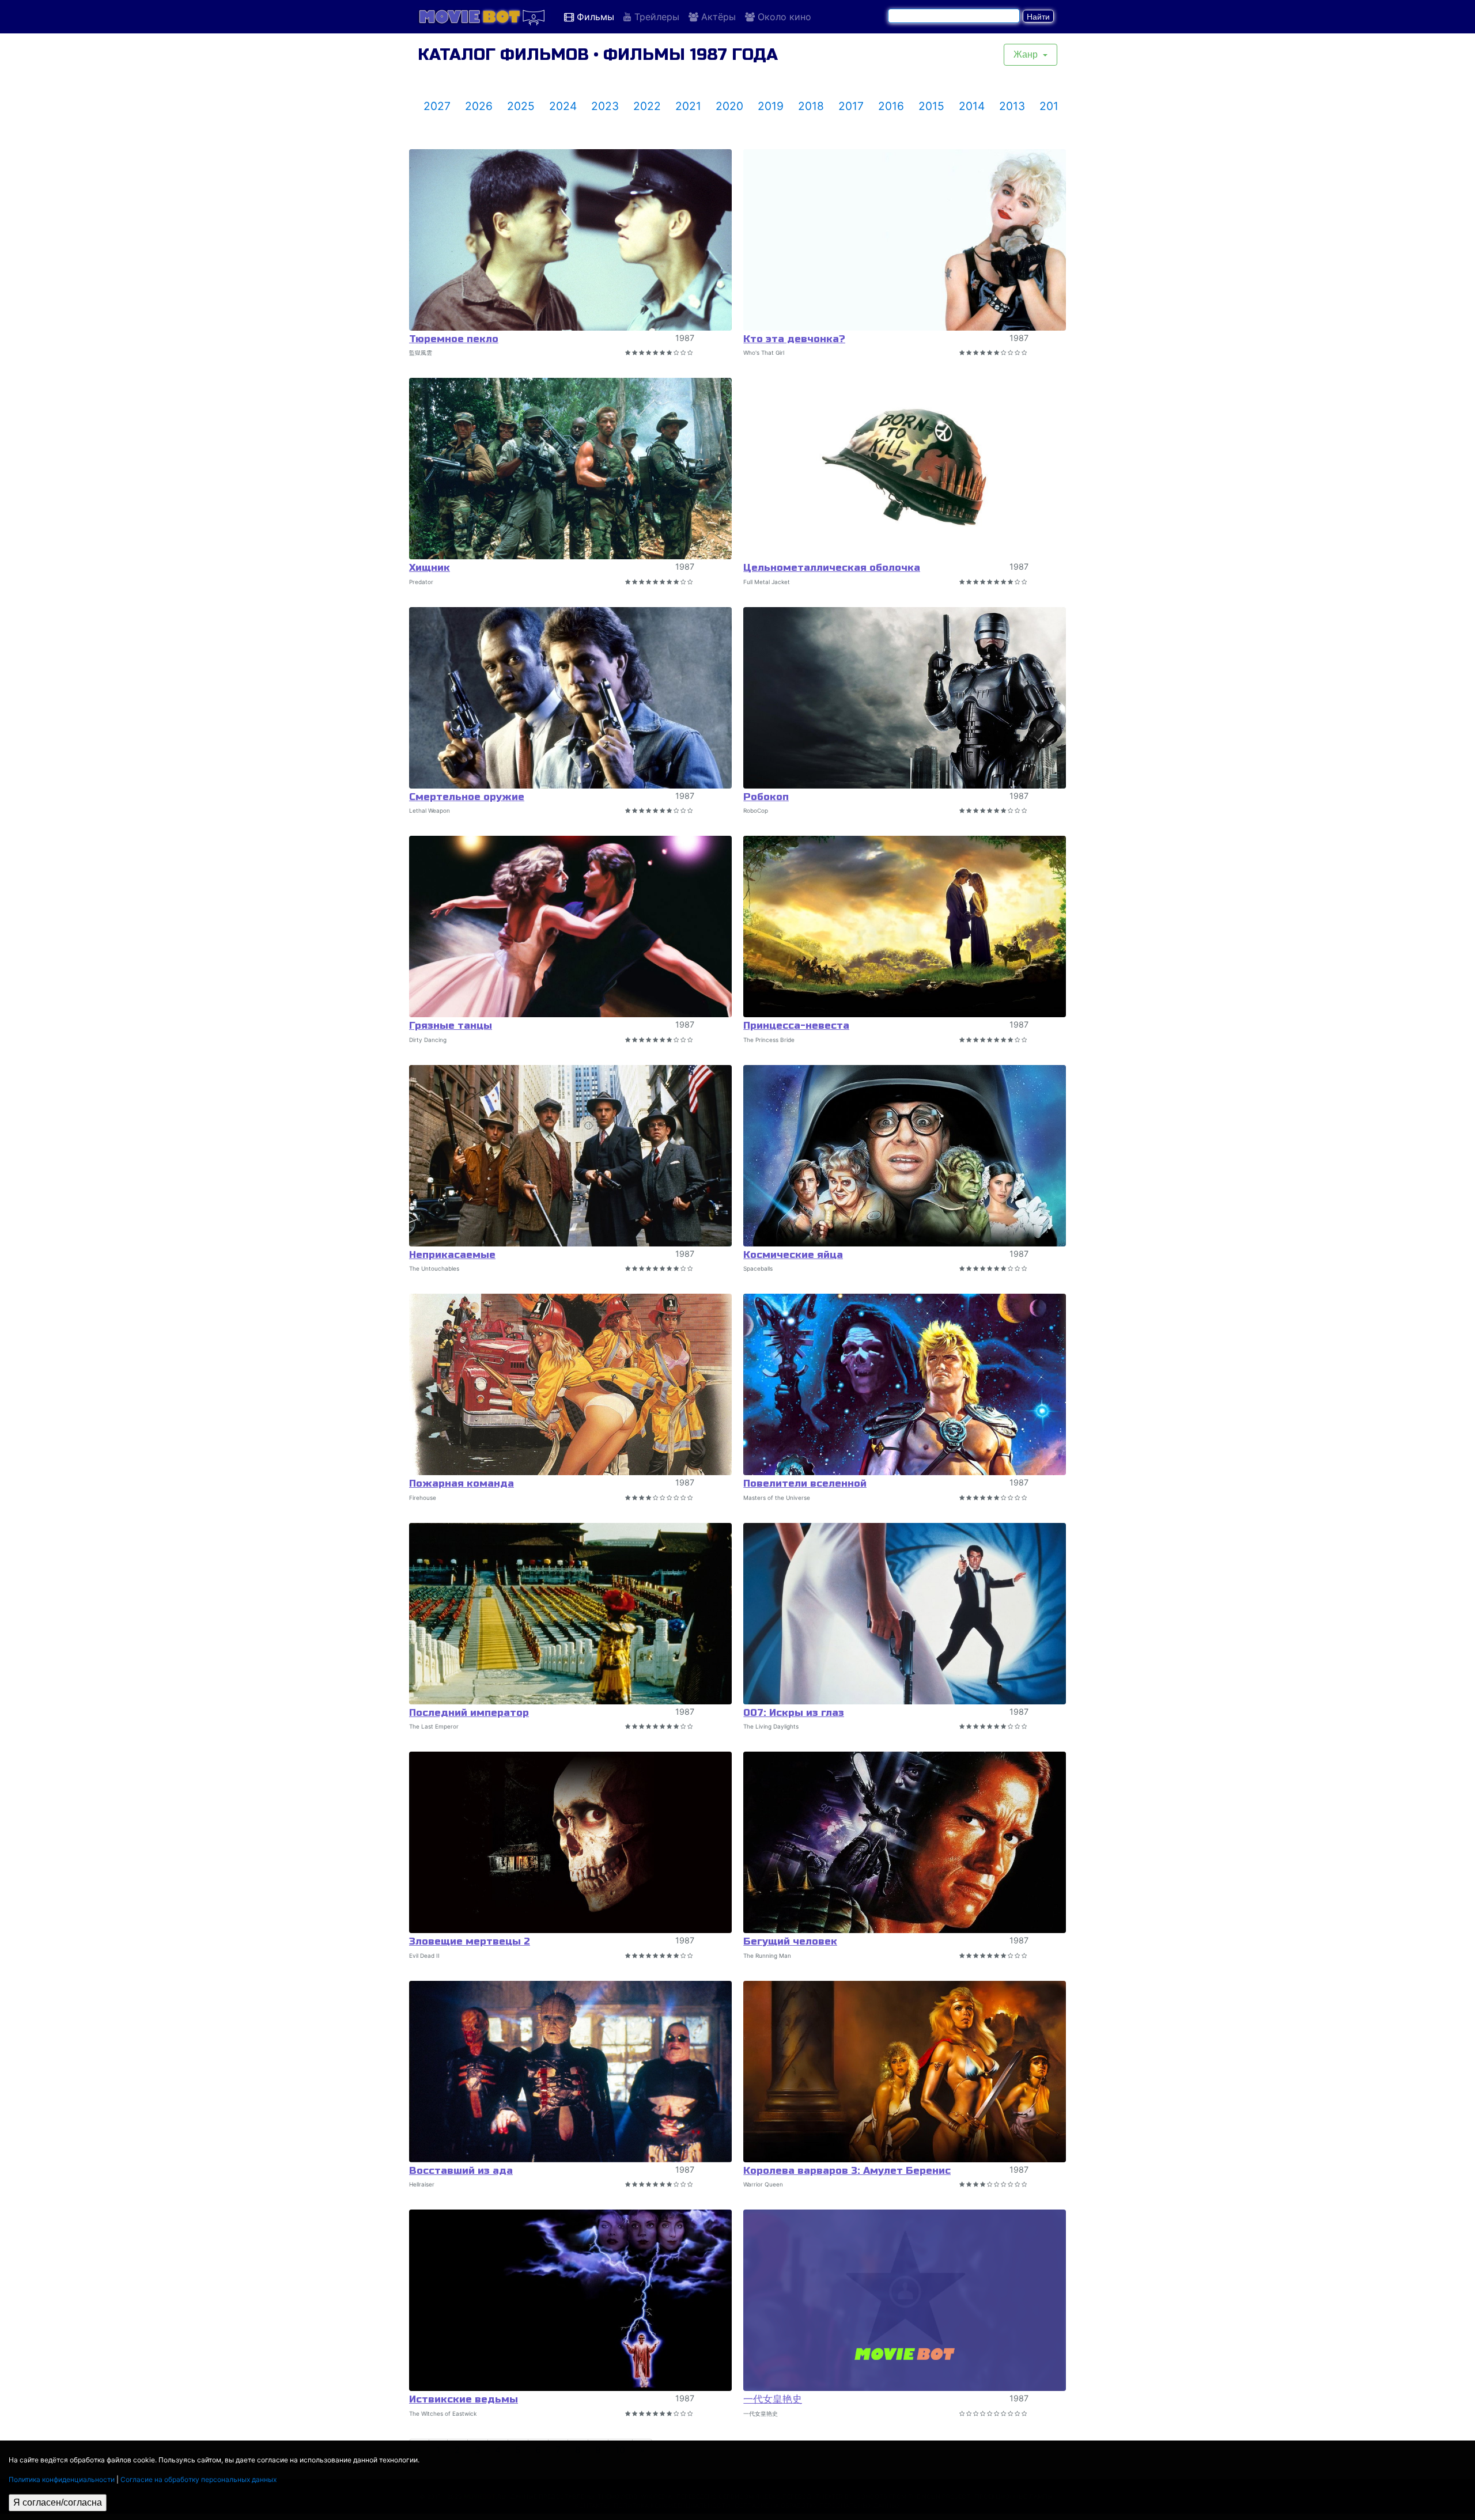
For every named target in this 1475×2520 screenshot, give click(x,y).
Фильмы (594, 17)
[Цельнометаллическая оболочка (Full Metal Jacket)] (905, 469)
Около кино (783, 17)
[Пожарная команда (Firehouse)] (570, 1384)
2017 (851, 106)
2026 (479, 106)
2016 (891, 106)
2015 (931, 106)
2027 (437, 106)
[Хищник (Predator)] (570, 469)
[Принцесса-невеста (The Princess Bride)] (905, 926)
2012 (1052, 106)
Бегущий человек (790, 1941)
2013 (1012, 106)
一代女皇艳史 (773, 2399)
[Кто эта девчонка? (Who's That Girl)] (905, 240)
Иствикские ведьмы (464, 2399)
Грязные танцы (451, 1026)
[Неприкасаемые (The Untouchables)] (570, 1156)
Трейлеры (655, 17)
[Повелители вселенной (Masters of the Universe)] (905, 1384)
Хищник (430, 568)
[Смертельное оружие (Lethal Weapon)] (570, 698)
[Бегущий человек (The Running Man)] (905, 1842)
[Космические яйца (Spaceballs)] (905, 1156)
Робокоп (766, 797)
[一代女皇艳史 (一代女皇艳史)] (905, 2300)
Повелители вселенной (805, 1483)
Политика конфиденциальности (62, 2479)
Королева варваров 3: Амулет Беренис (847, 2171)
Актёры (717, 17)
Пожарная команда (462, 1483)
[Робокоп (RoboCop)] (905, 698)
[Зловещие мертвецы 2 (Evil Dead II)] (570, 1842)
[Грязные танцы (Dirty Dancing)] (570, 926)
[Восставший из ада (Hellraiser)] (570, 2072)
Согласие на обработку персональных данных (198, 2479)
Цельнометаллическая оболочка (832, 568)
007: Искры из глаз (794, 1713)
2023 (605, 106)
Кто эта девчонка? (794, 339)
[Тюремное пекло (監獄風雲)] (570, 240)
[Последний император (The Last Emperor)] (570, 1614)
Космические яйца (793, 1255)
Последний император (469, 1713)
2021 (688, 106)
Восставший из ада (461, 2171)
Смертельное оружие (467, 797)
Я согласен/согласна (58, 2502)
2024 (563, 106)
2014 (972, 106)
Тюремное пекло (454, 339)
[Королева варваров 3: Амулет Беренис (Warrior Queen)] (905, 2072)
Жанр (1027, 54)
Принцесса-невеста (796, 1026)
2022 (647, 106)
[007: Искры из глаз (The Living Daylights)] (905, 1614)
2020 (729, 106)
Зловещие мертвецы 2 (470, 1941)
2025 (521, 106)
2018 (811, 106)
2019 (771, 106)
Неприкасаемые (452, 1255)
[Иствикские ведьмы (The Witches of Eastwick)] (570, 2300)
